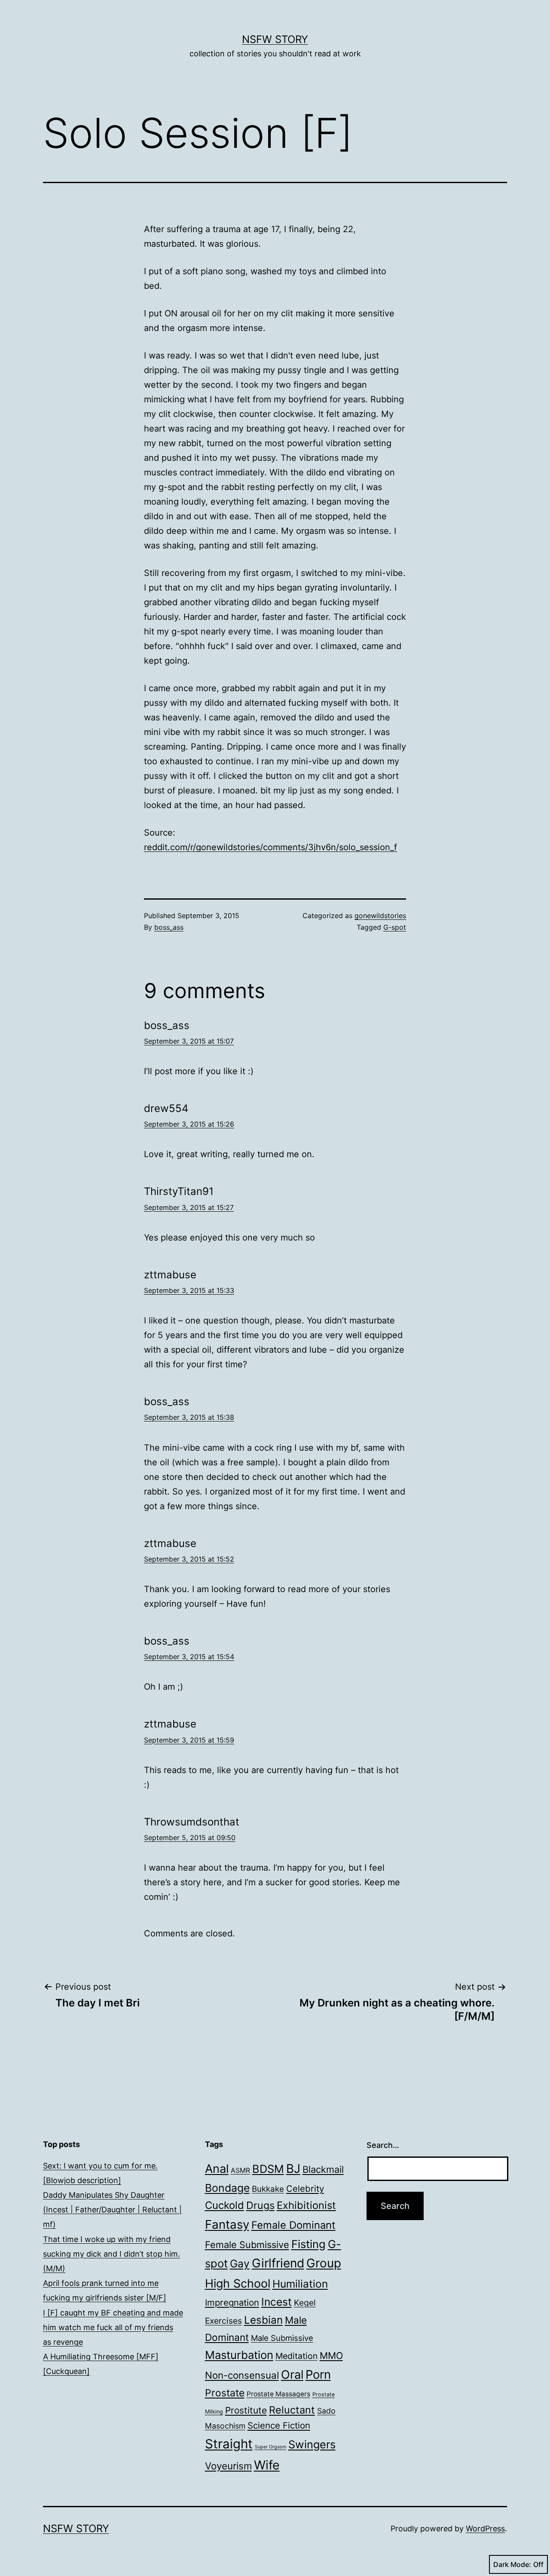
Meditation (296, 2356)
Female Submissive (247, 2245)
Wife (267, 2465)
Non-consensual (242, 2375)
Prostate (225, 2393)
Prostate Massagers (278, 2394)
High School (238, 2283)
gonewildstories (380, 916)
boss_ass (169, 927)
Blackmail (323, 2169)
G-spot (395, 927)
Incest (277, 2302)
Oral (292, 2375)
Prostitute (246, 2410)
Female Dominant (293, 2225)
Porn (318, 2374)
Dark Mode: (512, 2564)
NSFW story (275, 39)
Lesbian (263, 2320)
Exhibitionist (306, 2205)
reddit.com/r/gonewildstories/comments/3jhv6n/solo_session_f (270, 847)
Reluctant (292, 2410)
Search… (383, 2145)
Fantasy (227, 2224)
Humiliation (300, 2284)
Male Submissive (282, 2338)
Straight (229, 2444)
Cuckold (225, 2205)
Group (324, 2263)
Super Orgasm (270, 2447)
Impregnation (232, 2302)
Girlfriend (278, 2263)
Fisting (309, 2244)
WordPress (485, 2529)
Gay (240, 2264)
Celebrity (305, 2189)
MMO (331, 2355)
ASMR (240, 2170)
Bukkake (268, 2189)
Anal (217, 2169)
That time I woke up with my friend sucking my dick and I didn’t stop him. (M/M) (112, 2254)
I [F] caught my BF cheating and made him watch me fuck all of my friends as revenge (113, 2327)
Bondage (227, 2188)
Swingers (312, 2444)
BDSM (268, 2169)
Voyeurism (228, 2466)
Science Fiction (279, 2425)
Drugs (260, 2205)
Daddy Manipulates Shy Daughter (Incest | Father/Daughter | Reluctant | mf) (112, 2210)
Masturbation (239, 2355)
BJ (293, 2169)
